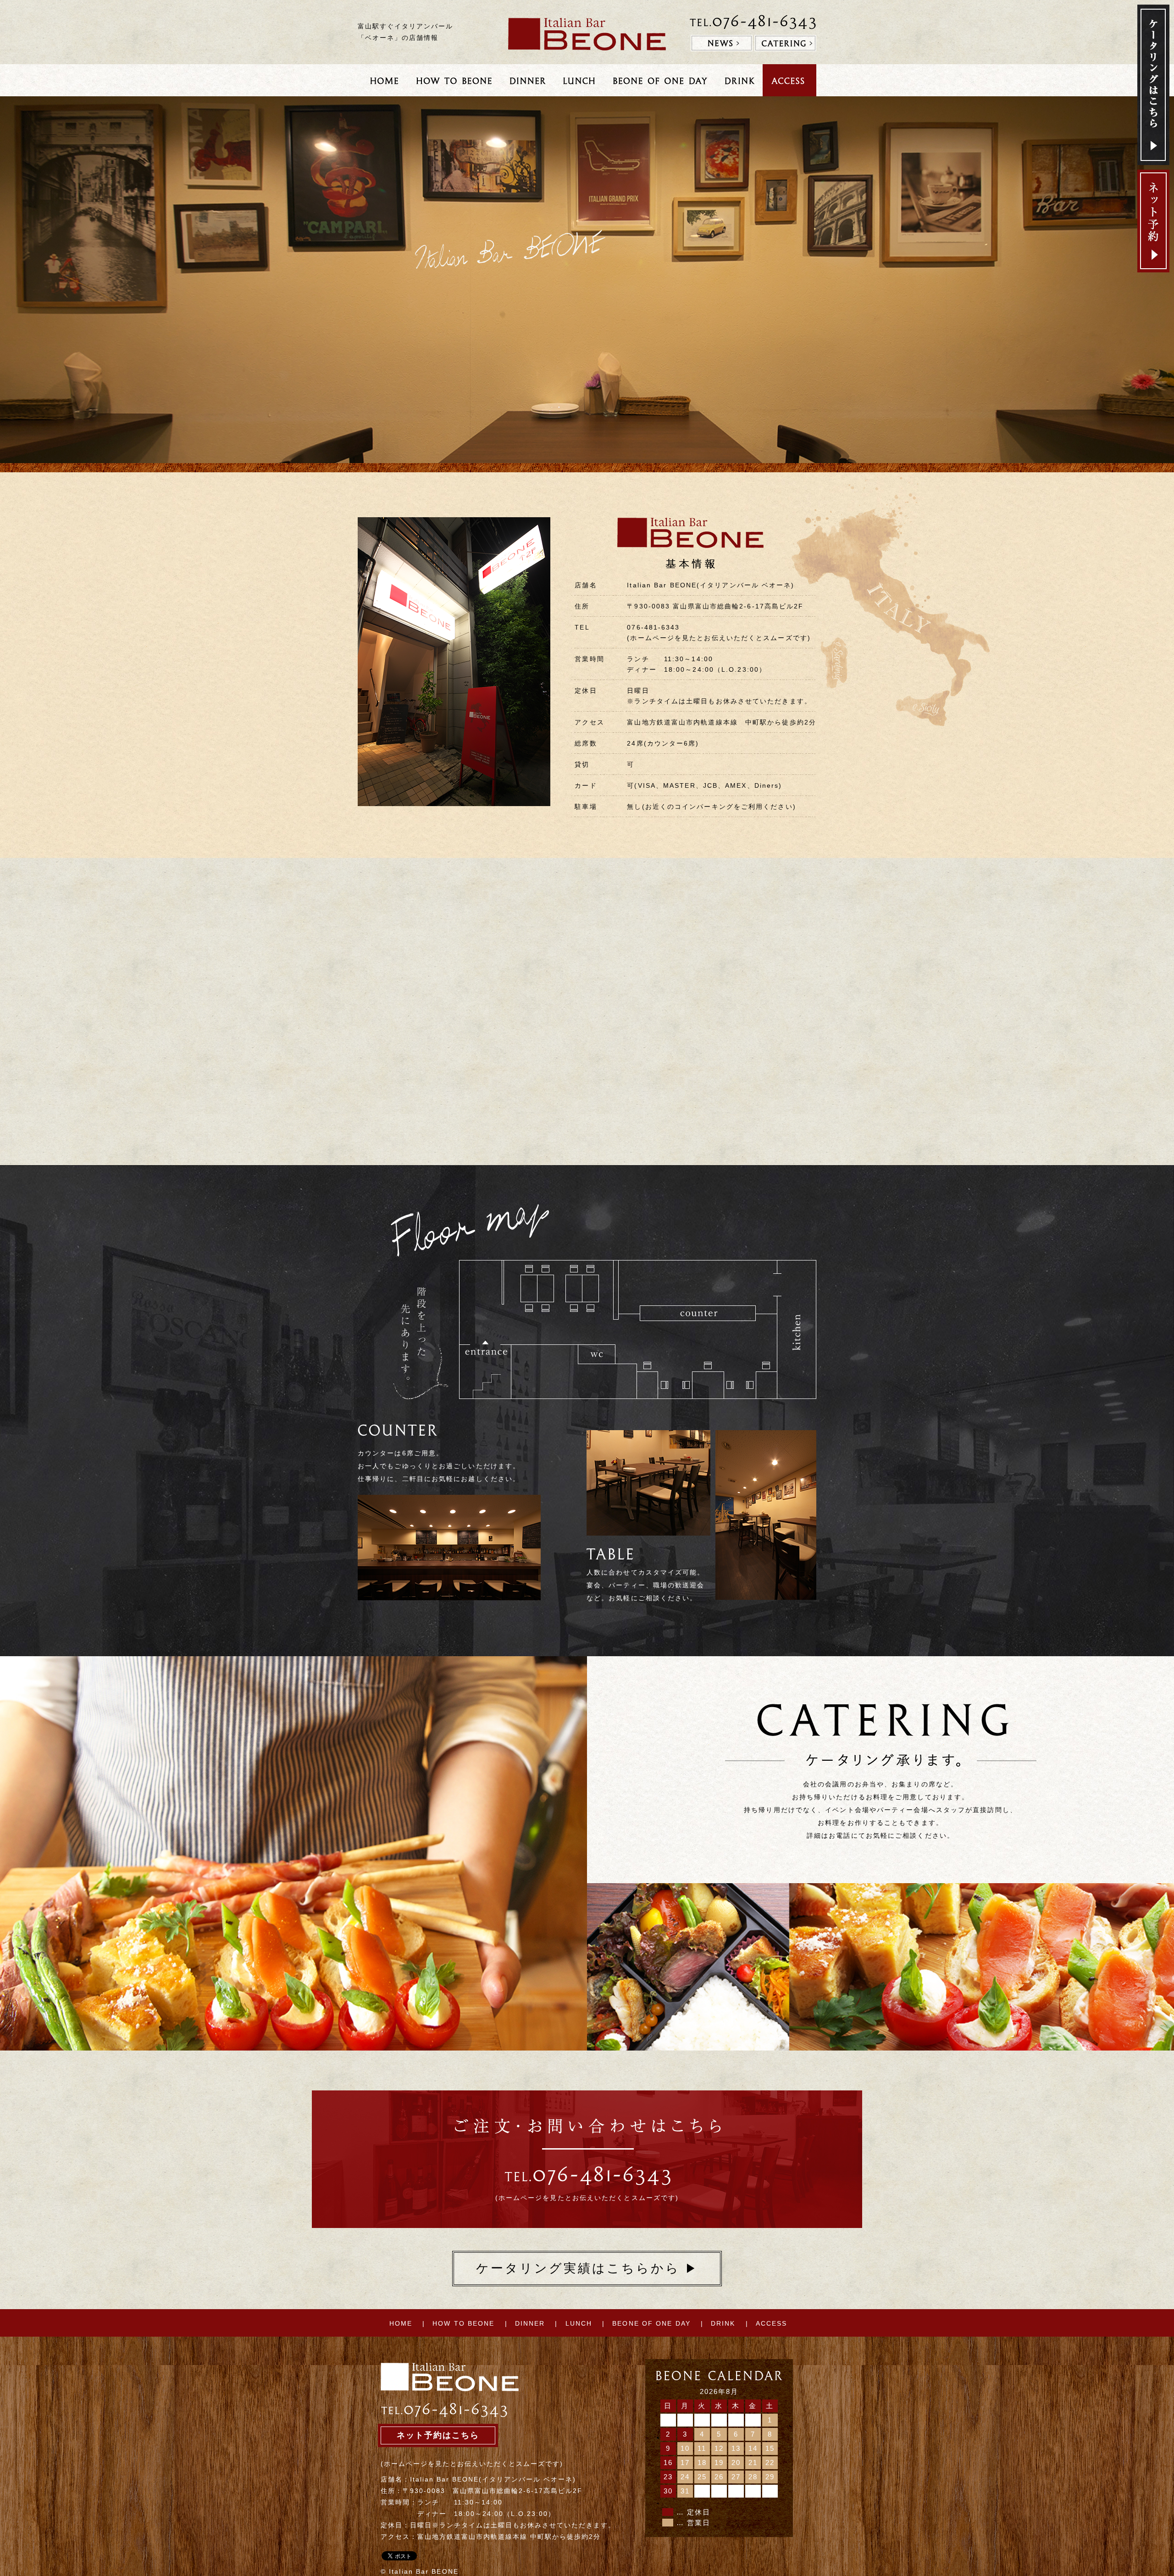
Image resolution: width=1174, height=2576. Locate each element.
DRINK (723, 2323)
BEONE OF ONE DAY (651, 2323)
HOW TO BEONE (463, 2323)
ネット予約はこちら (438, 2435)
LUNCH (579, 2323)
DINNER (530, 2323)
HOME (401, 2323)
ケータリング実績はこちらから (587, 2268)
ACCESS (772, 2323)
